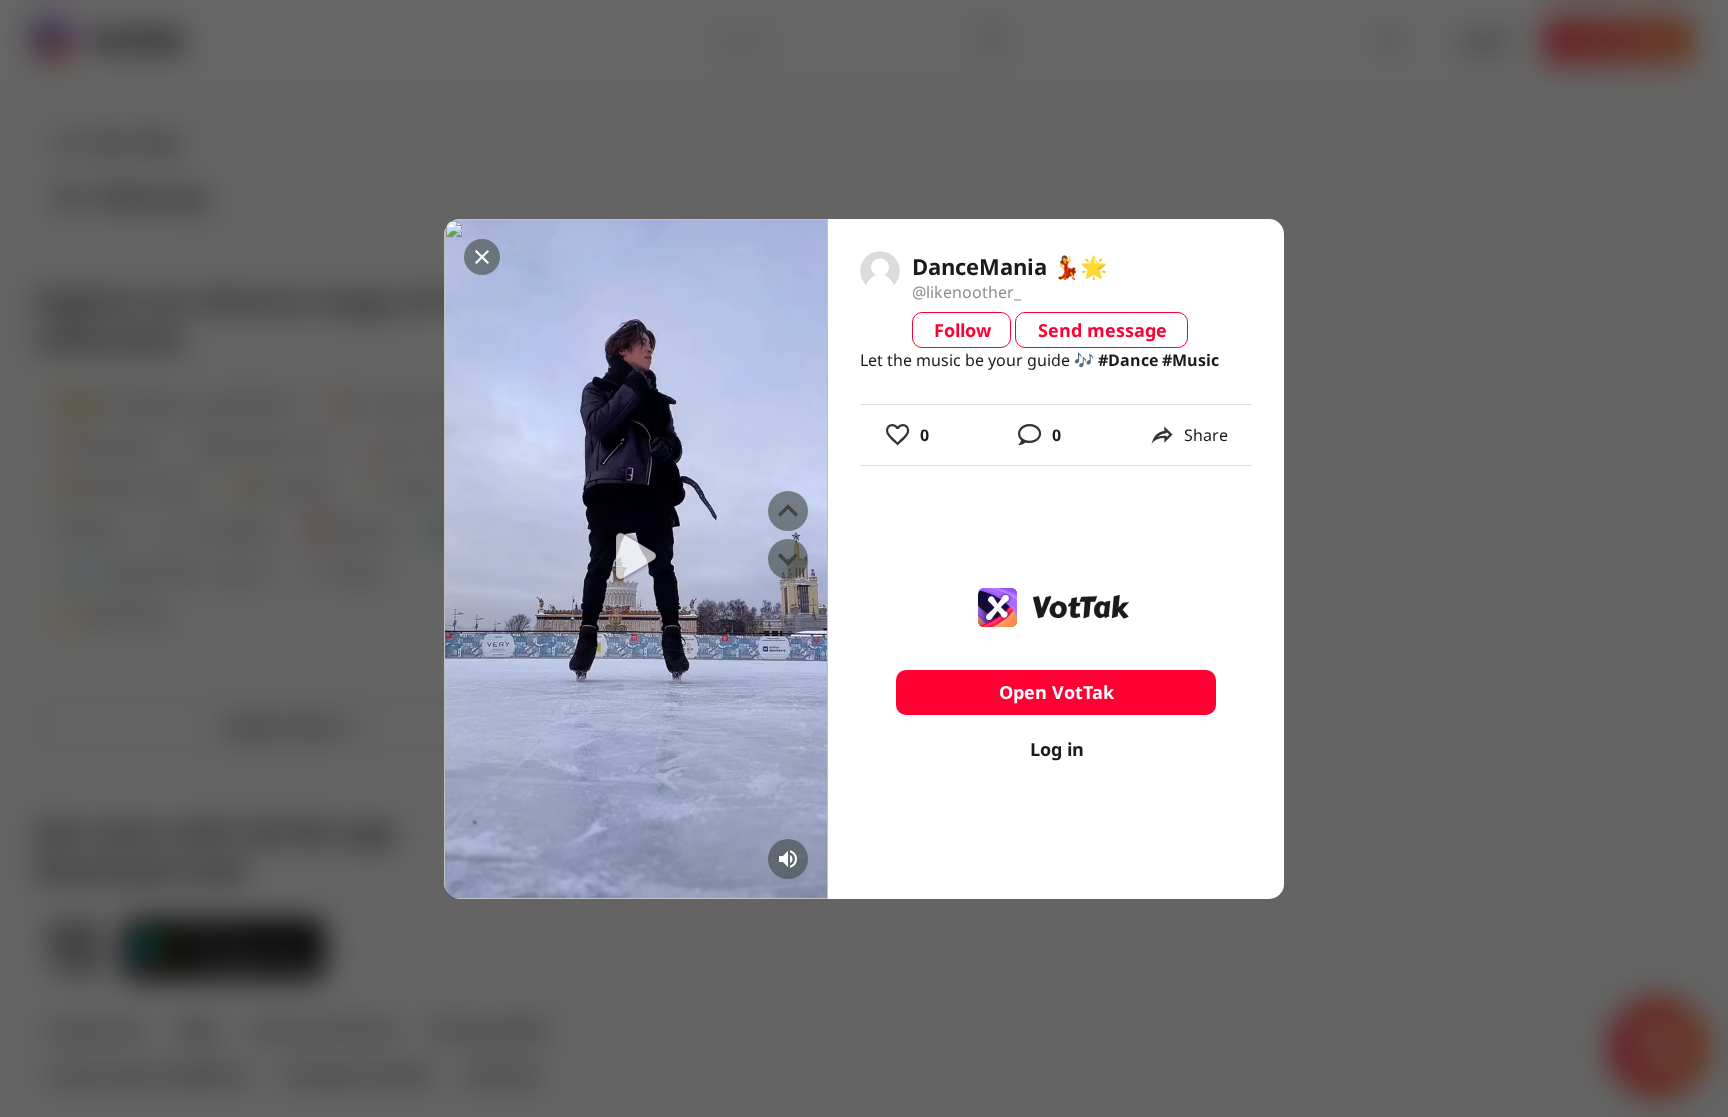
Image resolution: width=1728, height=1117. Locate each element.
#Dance (1128, 360)
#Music (1190, 360)
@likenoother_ (966, 292)
